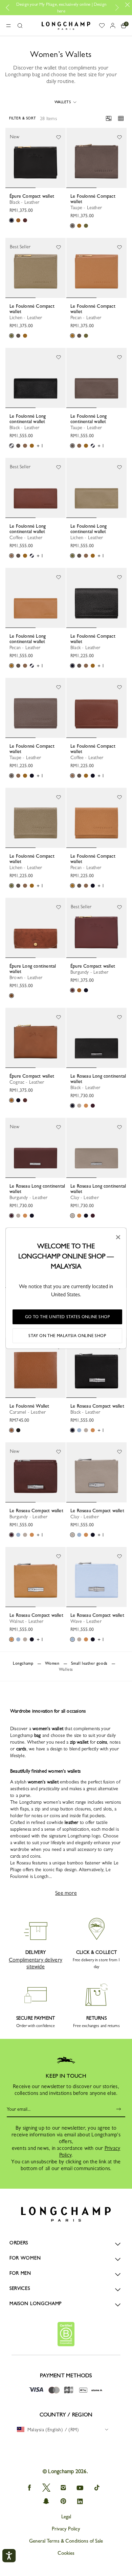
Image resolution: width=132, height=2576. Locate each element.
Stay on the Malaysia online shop (67, 1336)
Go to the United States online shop (68, 1317)
